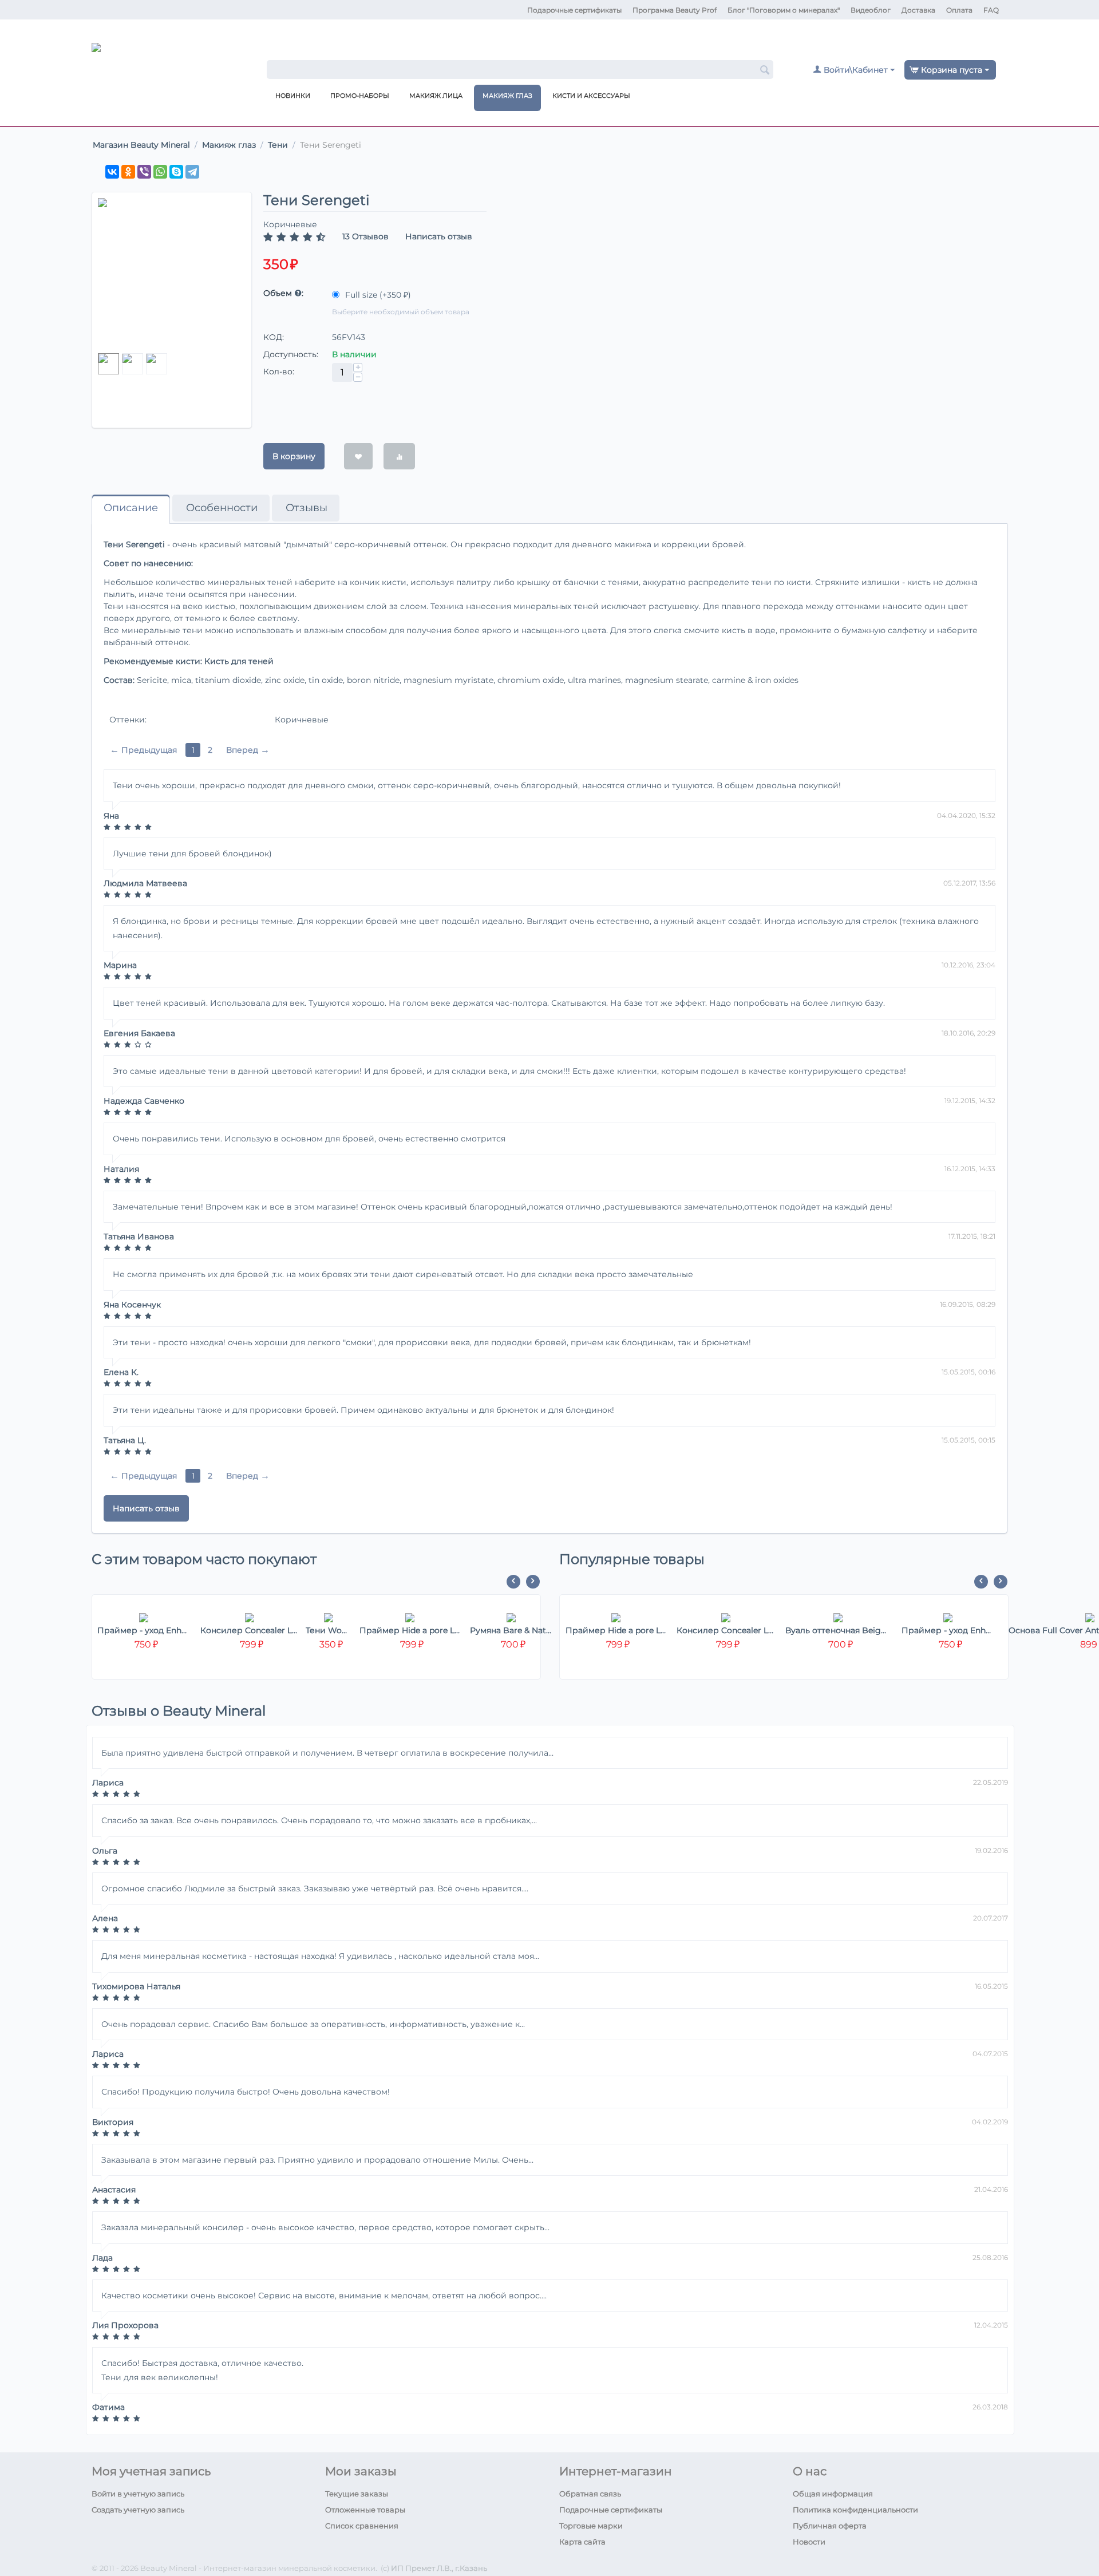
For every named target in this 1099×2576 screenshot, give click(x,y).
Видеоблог (871, 10)
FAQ (991, 10)
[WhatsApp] (160, 172)
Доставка (918, 10)
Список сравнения (362, 2526)
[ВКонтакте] (112, 172)
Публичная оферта (830, 2526)
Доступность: (291, 354)
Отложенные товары (365, 2510)
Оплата (959, 10)
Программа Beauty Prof (675, 10)
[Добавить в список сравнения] (399, 456)
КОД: (274, 337)
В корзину (294, 456)
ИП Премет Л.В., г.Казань (439, 2568)
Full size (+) (377, 295)
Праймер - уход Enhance (144, 1630)
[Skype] (176, 172)
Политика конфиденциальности (855, 2510)
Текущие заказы (357, 2494)
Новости (809, 2542)
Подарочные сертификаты (574, 10)
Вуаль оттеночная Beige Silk (838, 1630)
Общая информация (833, 2494)
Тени (278, 145)
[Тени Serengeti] (172, 273)
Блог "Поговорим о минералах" (784, 10)
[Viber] (144, 172)
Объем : (283, 293)
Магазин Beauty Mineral (141, 145)
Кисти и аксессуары (591, 96)
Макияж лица (436, 96)
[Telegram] (192, 172)
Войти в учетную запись (138, 2494)
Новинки (293, 96)
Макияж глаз (507, 96)
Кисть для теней (239, 661)
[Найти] (765, 70)
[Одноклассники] (128, 172)
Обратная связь (590, 2494)
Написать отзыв (439, 236)
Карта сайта (582, 2542)
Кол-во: (279, 372)
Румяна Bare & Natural (511, 1630)
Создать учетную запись (138, 2510)
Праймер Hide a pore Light (410, 1630)
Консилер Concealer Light (249, 1630)
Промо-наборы (360, 96)
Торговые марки (591, 2526)
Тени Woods (328, 1630)
